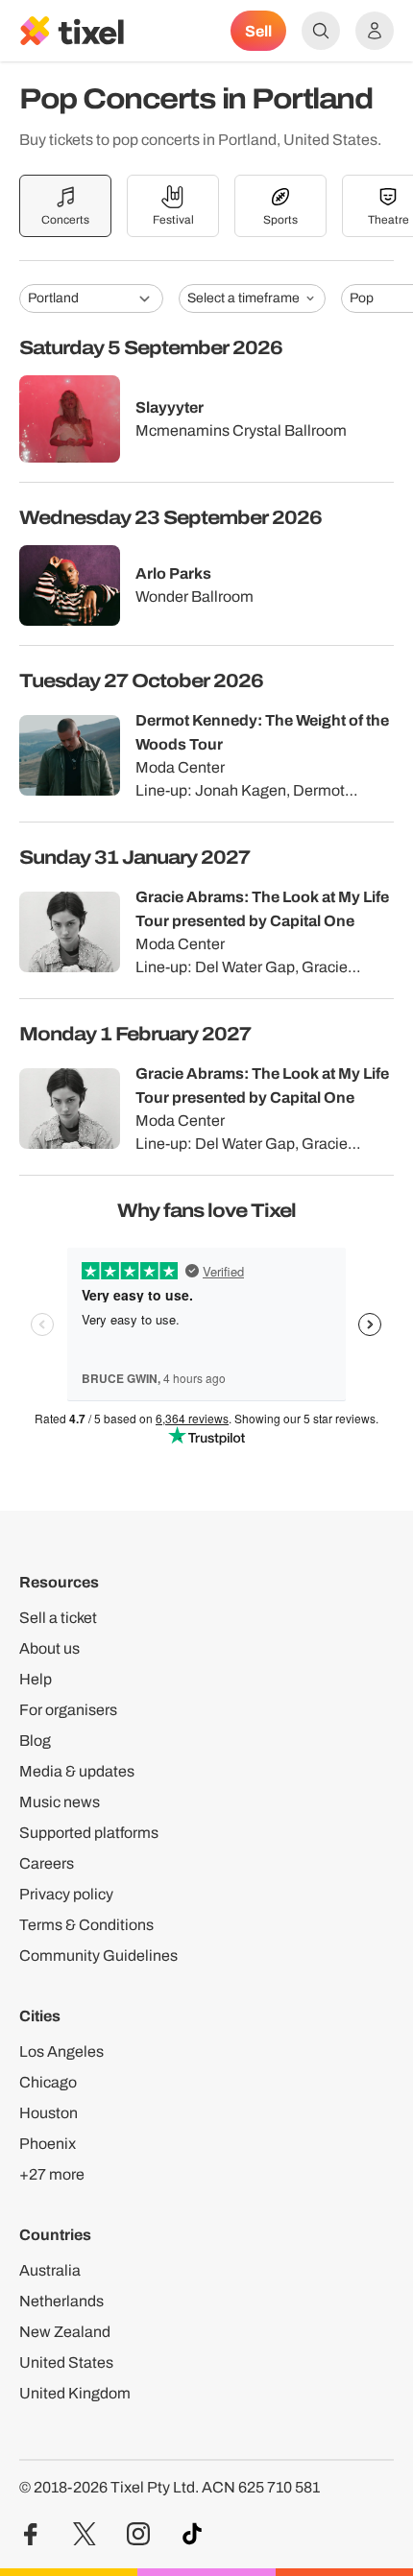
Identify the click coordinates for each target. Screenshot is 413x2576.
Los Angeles (61, 2051)
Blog (35, 1741)
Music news (60, 1802)
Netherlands (61, 2301)
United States (66, 2362)
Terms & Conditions (86, 1925)
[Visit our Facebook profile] (31, 2534)
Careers (47, 1863)
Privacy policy (66, 1894)
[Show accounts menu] (375, 31)
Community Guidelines (98, 1956)
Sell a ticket (58, 1618)
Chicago (48, 2082)
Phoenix (48, 2144)
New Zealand (65, 2332)
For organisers (68, 1710)
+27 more (52, 2174)
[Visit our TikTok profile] (192, 2534)
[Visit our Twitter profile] (85, 2534)
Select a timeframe (243, 298)
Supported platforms (89, 1833)
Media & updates (77, 1771)
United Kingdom (75, 2393)
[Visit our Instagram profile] (138, 2534)
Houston (49, 2113)
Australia (50, 2270)
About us (49, 1648)
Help (36, 1679)
